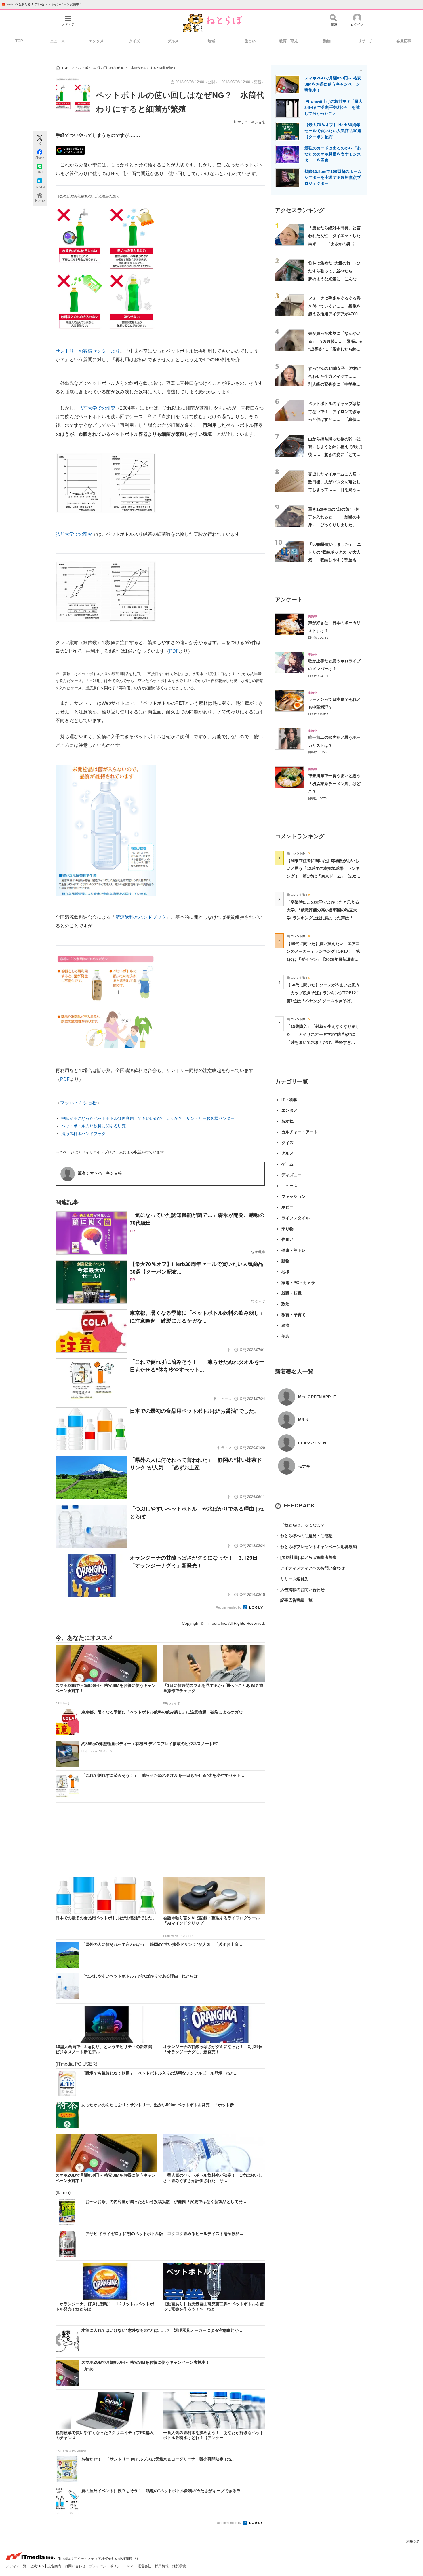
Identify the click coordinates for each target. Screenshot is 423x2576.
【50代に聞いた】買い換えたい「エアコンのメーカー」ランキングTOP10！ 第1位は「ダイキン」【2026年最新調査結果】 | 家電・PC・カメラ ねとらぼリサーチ (323, 959)
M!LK (303, 1420)
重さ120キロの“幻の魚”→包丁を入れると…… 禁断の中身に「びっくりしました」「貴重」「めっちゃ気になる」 (334, 525)
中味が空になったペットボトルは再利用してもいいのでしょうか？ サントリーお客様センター (148, 1118)
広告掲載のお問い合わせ (300, 1590)
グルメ (173, 41)
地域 (211, 41)
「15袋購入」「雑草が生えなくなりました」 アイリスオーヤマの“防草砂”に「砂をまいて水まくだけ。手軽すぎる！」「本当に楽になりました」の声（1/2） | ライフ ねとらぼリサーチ (323, 1042)
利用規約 (413, 2541)
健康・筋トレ (294, 1250)
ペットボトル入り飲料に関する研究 (94, 1126)
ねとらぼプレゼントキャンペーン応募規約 (316, 1547)
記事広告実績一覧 (294, 1600)
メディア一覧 (17, 2566)
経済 (285, 1325)
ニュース (58, 41)
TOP (19, 41)
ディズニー (291, 1175)
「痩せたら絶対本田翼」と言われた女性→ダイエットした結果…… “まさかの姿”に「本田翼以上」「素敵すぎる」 (334, 244)
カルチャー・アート (300, 1132)
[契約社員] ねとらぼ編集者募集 (306, 1557)
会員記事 (404, 41)
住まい (250, 41)
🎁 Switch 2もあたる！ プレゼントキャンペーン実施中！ (42, 4)
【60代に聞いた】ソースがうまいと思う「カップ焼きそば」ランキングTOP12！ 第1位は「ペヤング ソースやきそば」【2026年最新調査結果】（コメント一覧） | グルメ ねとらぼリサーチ (325, 1001)
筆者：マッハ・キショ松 (100, 1173)
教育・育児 (288, 41)
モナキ (304, 1466)
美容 (285, 1336)
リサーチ (365, 41)
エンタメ (96, 41)
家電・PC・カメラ (298, 1283)
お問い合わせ (76, 2566)
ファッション (294, 1196)
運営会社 (145, 2566)
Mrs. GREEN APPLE (317, 1397)
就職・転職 (291, 1293)
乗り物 (287, 1229)
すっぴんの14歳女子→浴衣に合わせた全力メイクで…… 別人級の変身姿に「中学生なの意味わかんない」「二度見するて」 (335, 384)
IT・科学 (289, 1100)
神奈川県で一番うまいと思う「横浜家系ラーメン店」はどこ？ (334, 784)
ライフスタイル (296, 1218)
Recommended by (229, 1607)
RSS (131, 2566)
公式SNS (37, 2566)
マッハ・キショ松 (251, 122)
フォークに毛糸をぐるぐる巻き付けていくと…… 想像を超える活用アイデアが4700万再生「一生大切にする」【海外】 (335, 314)
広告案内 (55, 2566)
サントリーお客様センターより (88, 351)
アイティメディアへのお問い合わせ (310, 1568)
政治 (285, 1304)
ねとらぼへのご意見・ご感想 (304, 1536)
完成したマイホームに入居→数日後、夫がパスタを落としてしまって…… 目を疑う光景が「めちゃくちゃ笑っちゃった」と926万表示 (334, 490)
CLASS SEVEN (312, 1443)
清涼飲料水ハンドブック (141, 917)
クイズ (135, 41)
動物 (327, 41)
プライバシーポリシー (107, 2566)
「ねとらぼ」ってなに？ (300, 1525)
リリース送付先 (292, 1579)
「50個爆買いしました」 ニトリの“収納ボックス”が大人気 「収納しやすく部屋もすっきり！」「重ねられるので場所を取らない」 (335, 560)
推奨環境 (179, 2566)
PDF (174, 651)
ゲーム (287, 1164)
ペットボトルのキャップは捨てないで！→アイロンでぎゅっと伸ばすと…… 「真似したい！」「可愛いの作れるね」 (334, 419)
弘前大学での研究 (97, 408)
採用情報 (162, 2566)
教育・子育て (294, 1315)
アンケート (289, 600)
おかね (287, 1121)
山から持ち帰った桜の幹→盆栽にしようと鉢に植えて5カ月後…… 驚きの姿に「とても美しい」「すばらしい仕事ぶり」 (336, 455)
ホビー (287, 1207)
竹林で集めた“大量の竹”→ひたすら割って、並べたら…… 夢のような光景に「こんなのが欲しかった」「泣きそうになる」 (336, 279)
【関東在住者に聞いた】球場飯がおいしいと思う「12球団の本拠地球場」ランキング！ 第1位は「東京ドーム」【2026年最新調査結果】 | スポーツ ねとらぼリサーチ (323, 876)
